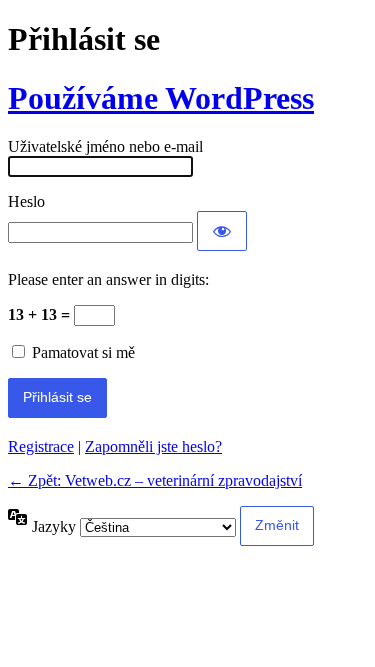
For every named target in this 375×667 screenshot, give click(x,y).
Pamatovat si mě (83, 352)
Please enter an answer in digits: (108, 279)
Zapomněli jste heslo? (153, 446)
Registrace (41, 446)
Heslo (26, 201)
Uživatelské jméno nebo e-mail (105, 146)
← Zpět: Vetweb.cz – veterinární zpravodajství (155, 480)
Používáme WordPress (161, 98)
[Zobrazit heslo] (222, 231)
